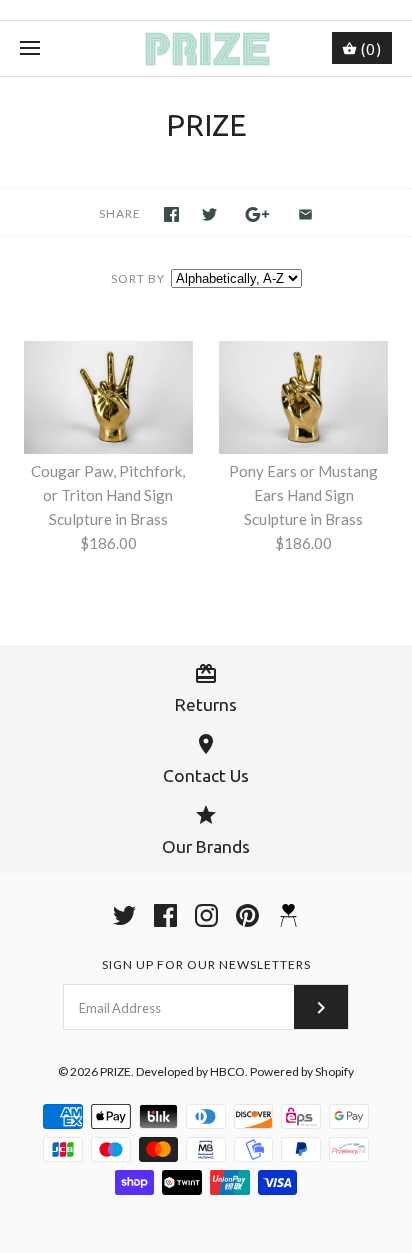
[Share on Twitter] (209, 214)
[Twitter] (124, 915)
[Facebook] (165, 915)
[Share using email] (305, 214)
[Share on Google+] (257, 214)
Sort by (138, 278)
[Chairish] (288, 915)
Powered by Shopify (302, 1071)
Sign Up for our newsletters (206, 964)
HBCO (227, 1071)
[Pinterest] (247, 915)
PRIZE (115, 1071)
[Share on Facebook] (171, 214)
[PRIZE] (206, 48)
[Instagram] (206, 915)
